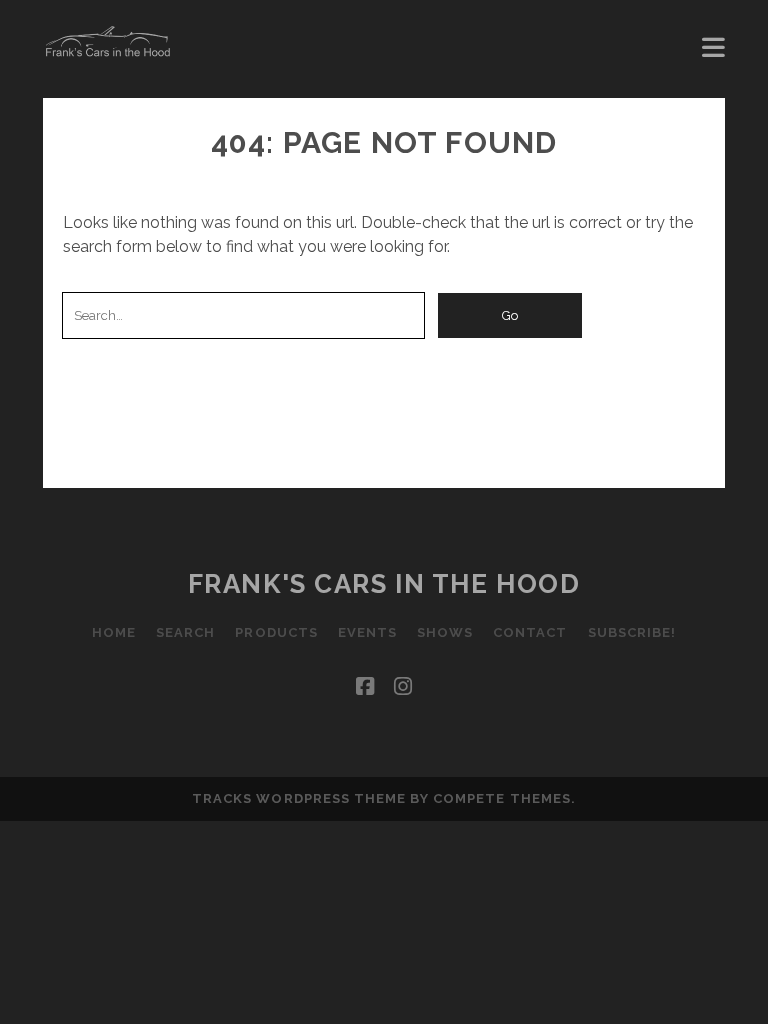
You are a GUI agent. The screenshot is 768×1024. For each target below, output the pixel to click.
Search (185, 632)
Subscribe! (632, 632)
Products (276, 632)
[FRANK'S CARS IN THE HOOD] (108, 50)
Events (367, 632)
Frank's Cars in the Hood (384, 584)
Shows (445, 632)
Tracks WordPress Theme (299, 798)
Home (114, 632)
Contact (530, 632)
